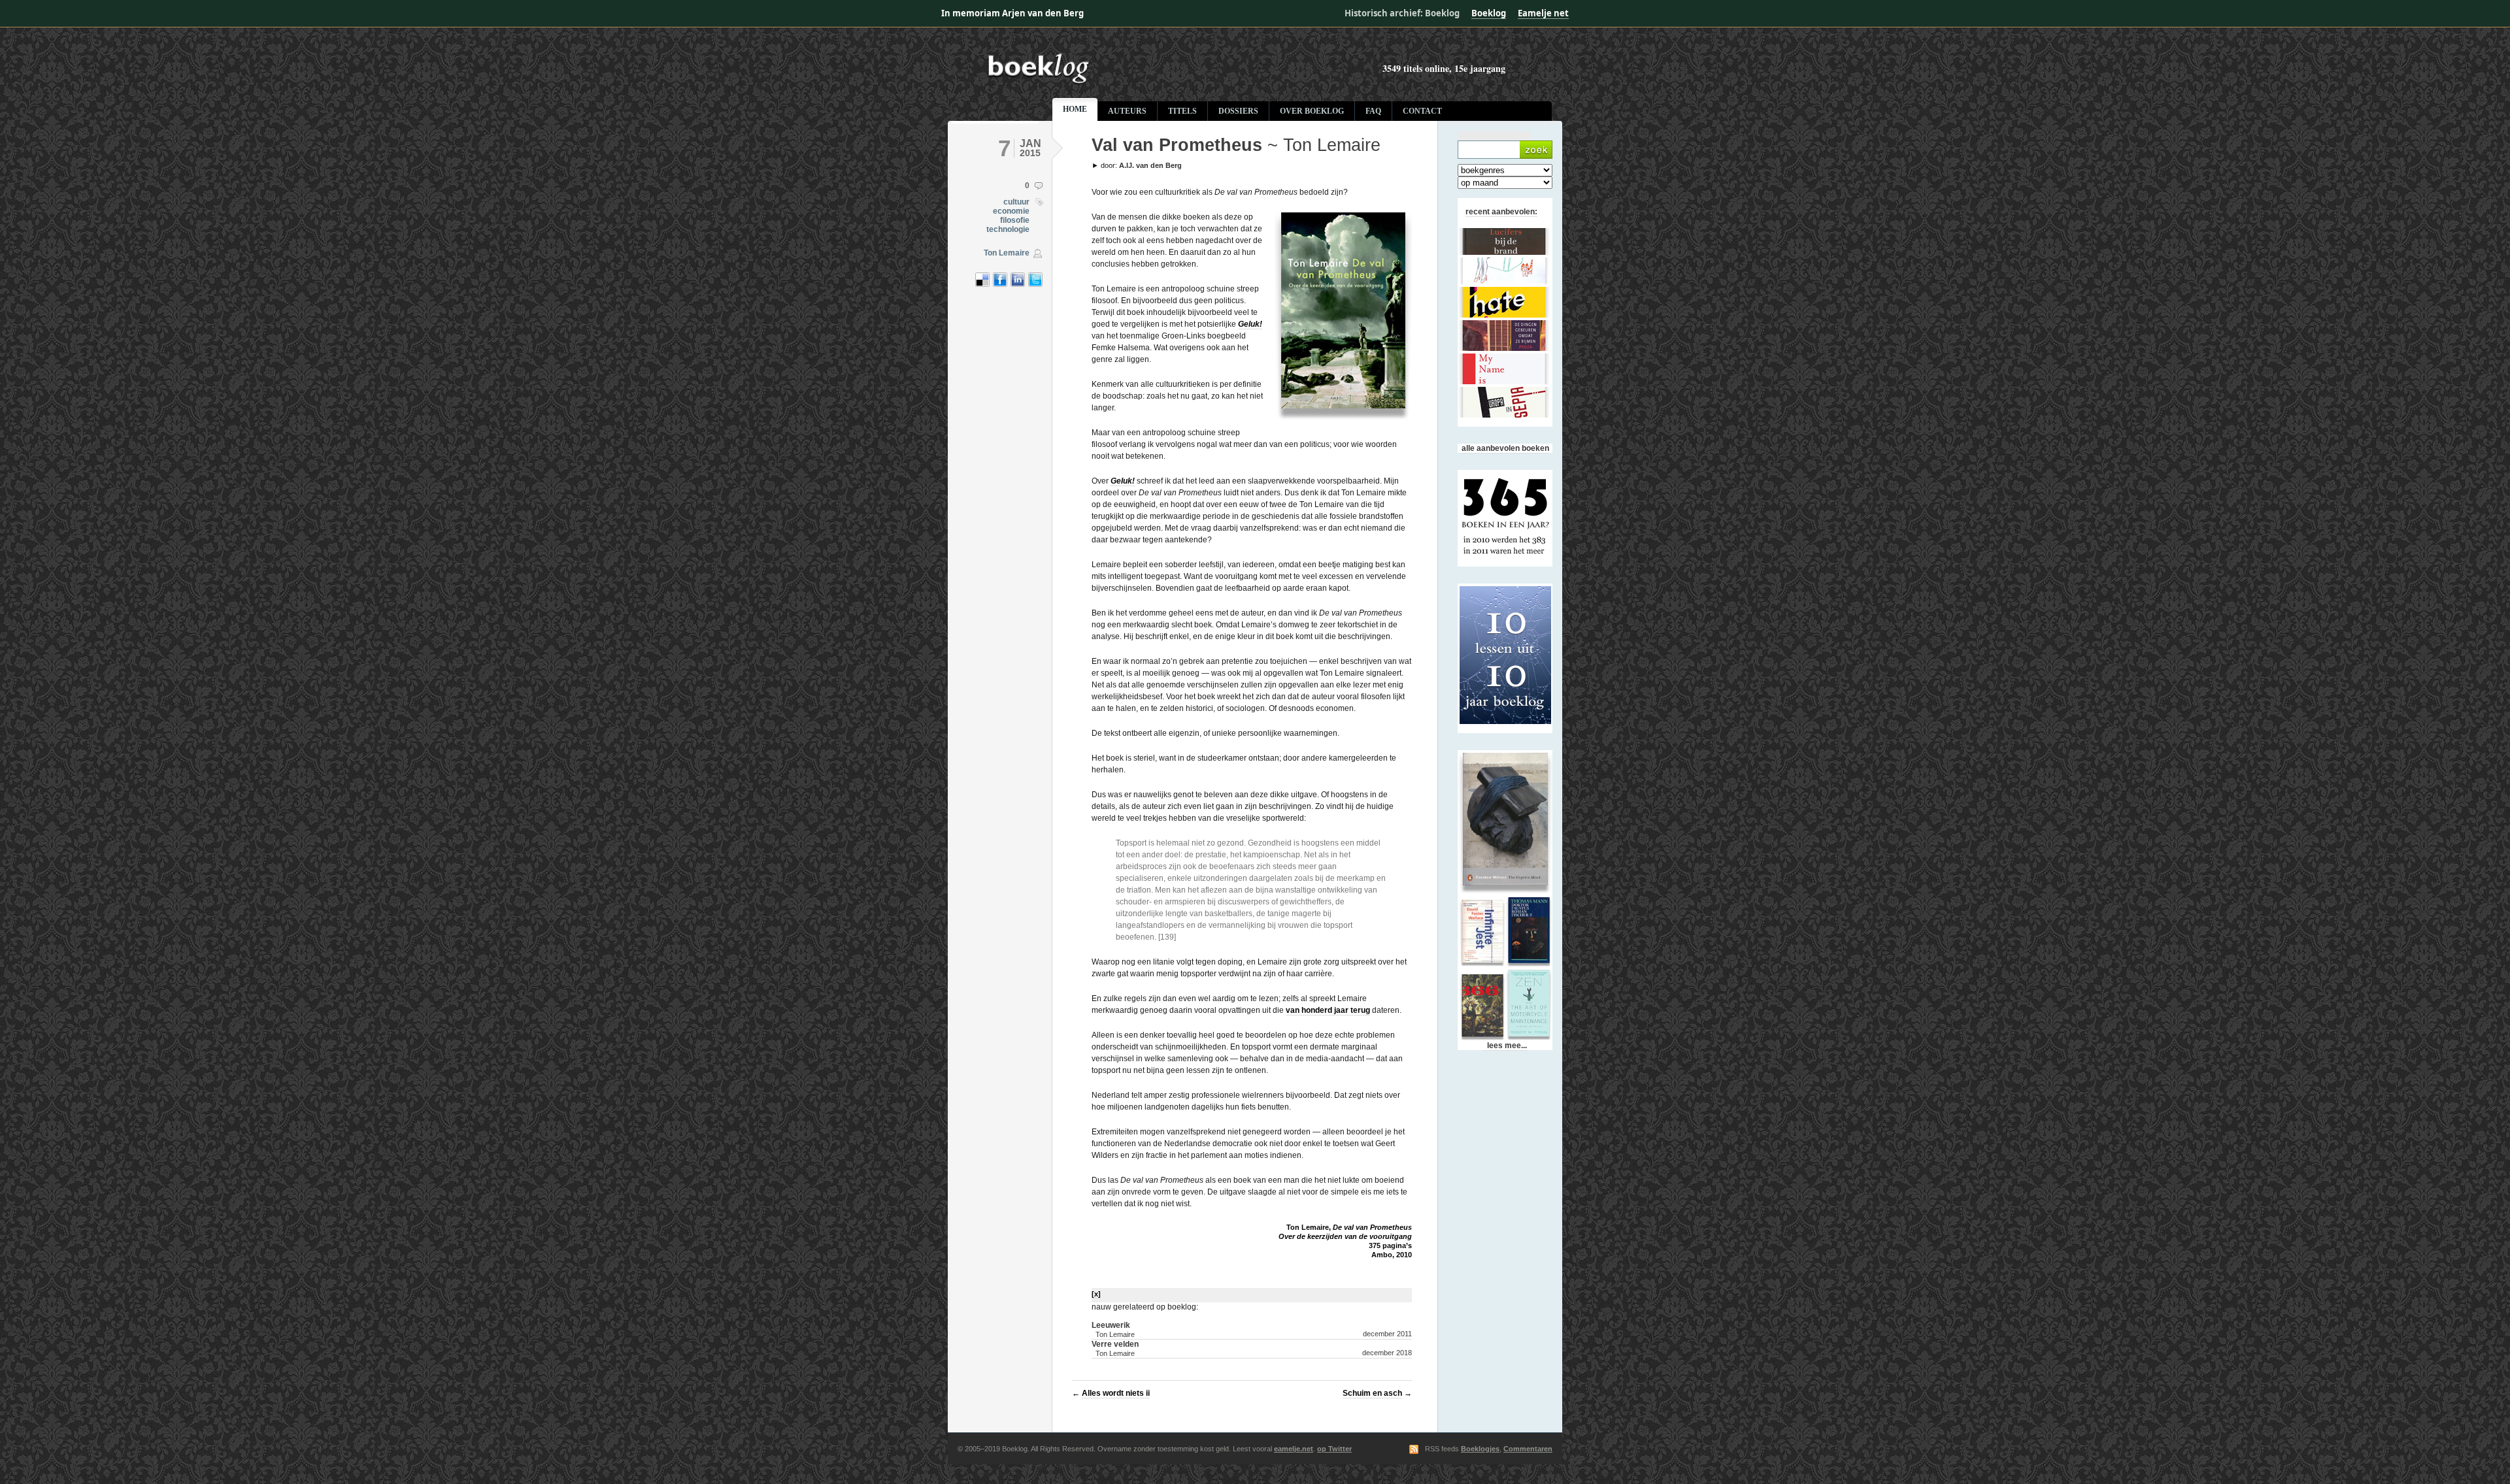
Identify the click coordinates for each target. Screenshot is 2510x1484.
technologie (1008, 229)
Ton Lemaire (1007, 253)
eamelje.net (1294, 1449)
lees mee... (1505, 1046)
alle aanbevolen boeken (1505, 448)
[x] (1096, 1294)
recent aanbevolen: (1501, 212)
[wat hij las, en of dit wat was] (1160, 82)
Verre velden (1115, 1348)
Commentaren (1528, 1449)
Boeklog (1489, 13)
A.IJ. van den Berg (1150, 165)
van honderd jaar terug (1328, 1010)
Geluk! (1250, 324)
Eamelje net (1543, 13)
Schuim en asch (1372, 1393)
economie (1011, 211)
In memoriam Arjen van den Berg (1012, 13)
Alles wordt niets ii (1116, 1393)
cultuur (1016, 202)
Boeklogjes (1480, 1449)
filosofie (1015, 220)
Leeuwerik (1113, 1329)
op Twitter (1334, 1449)
